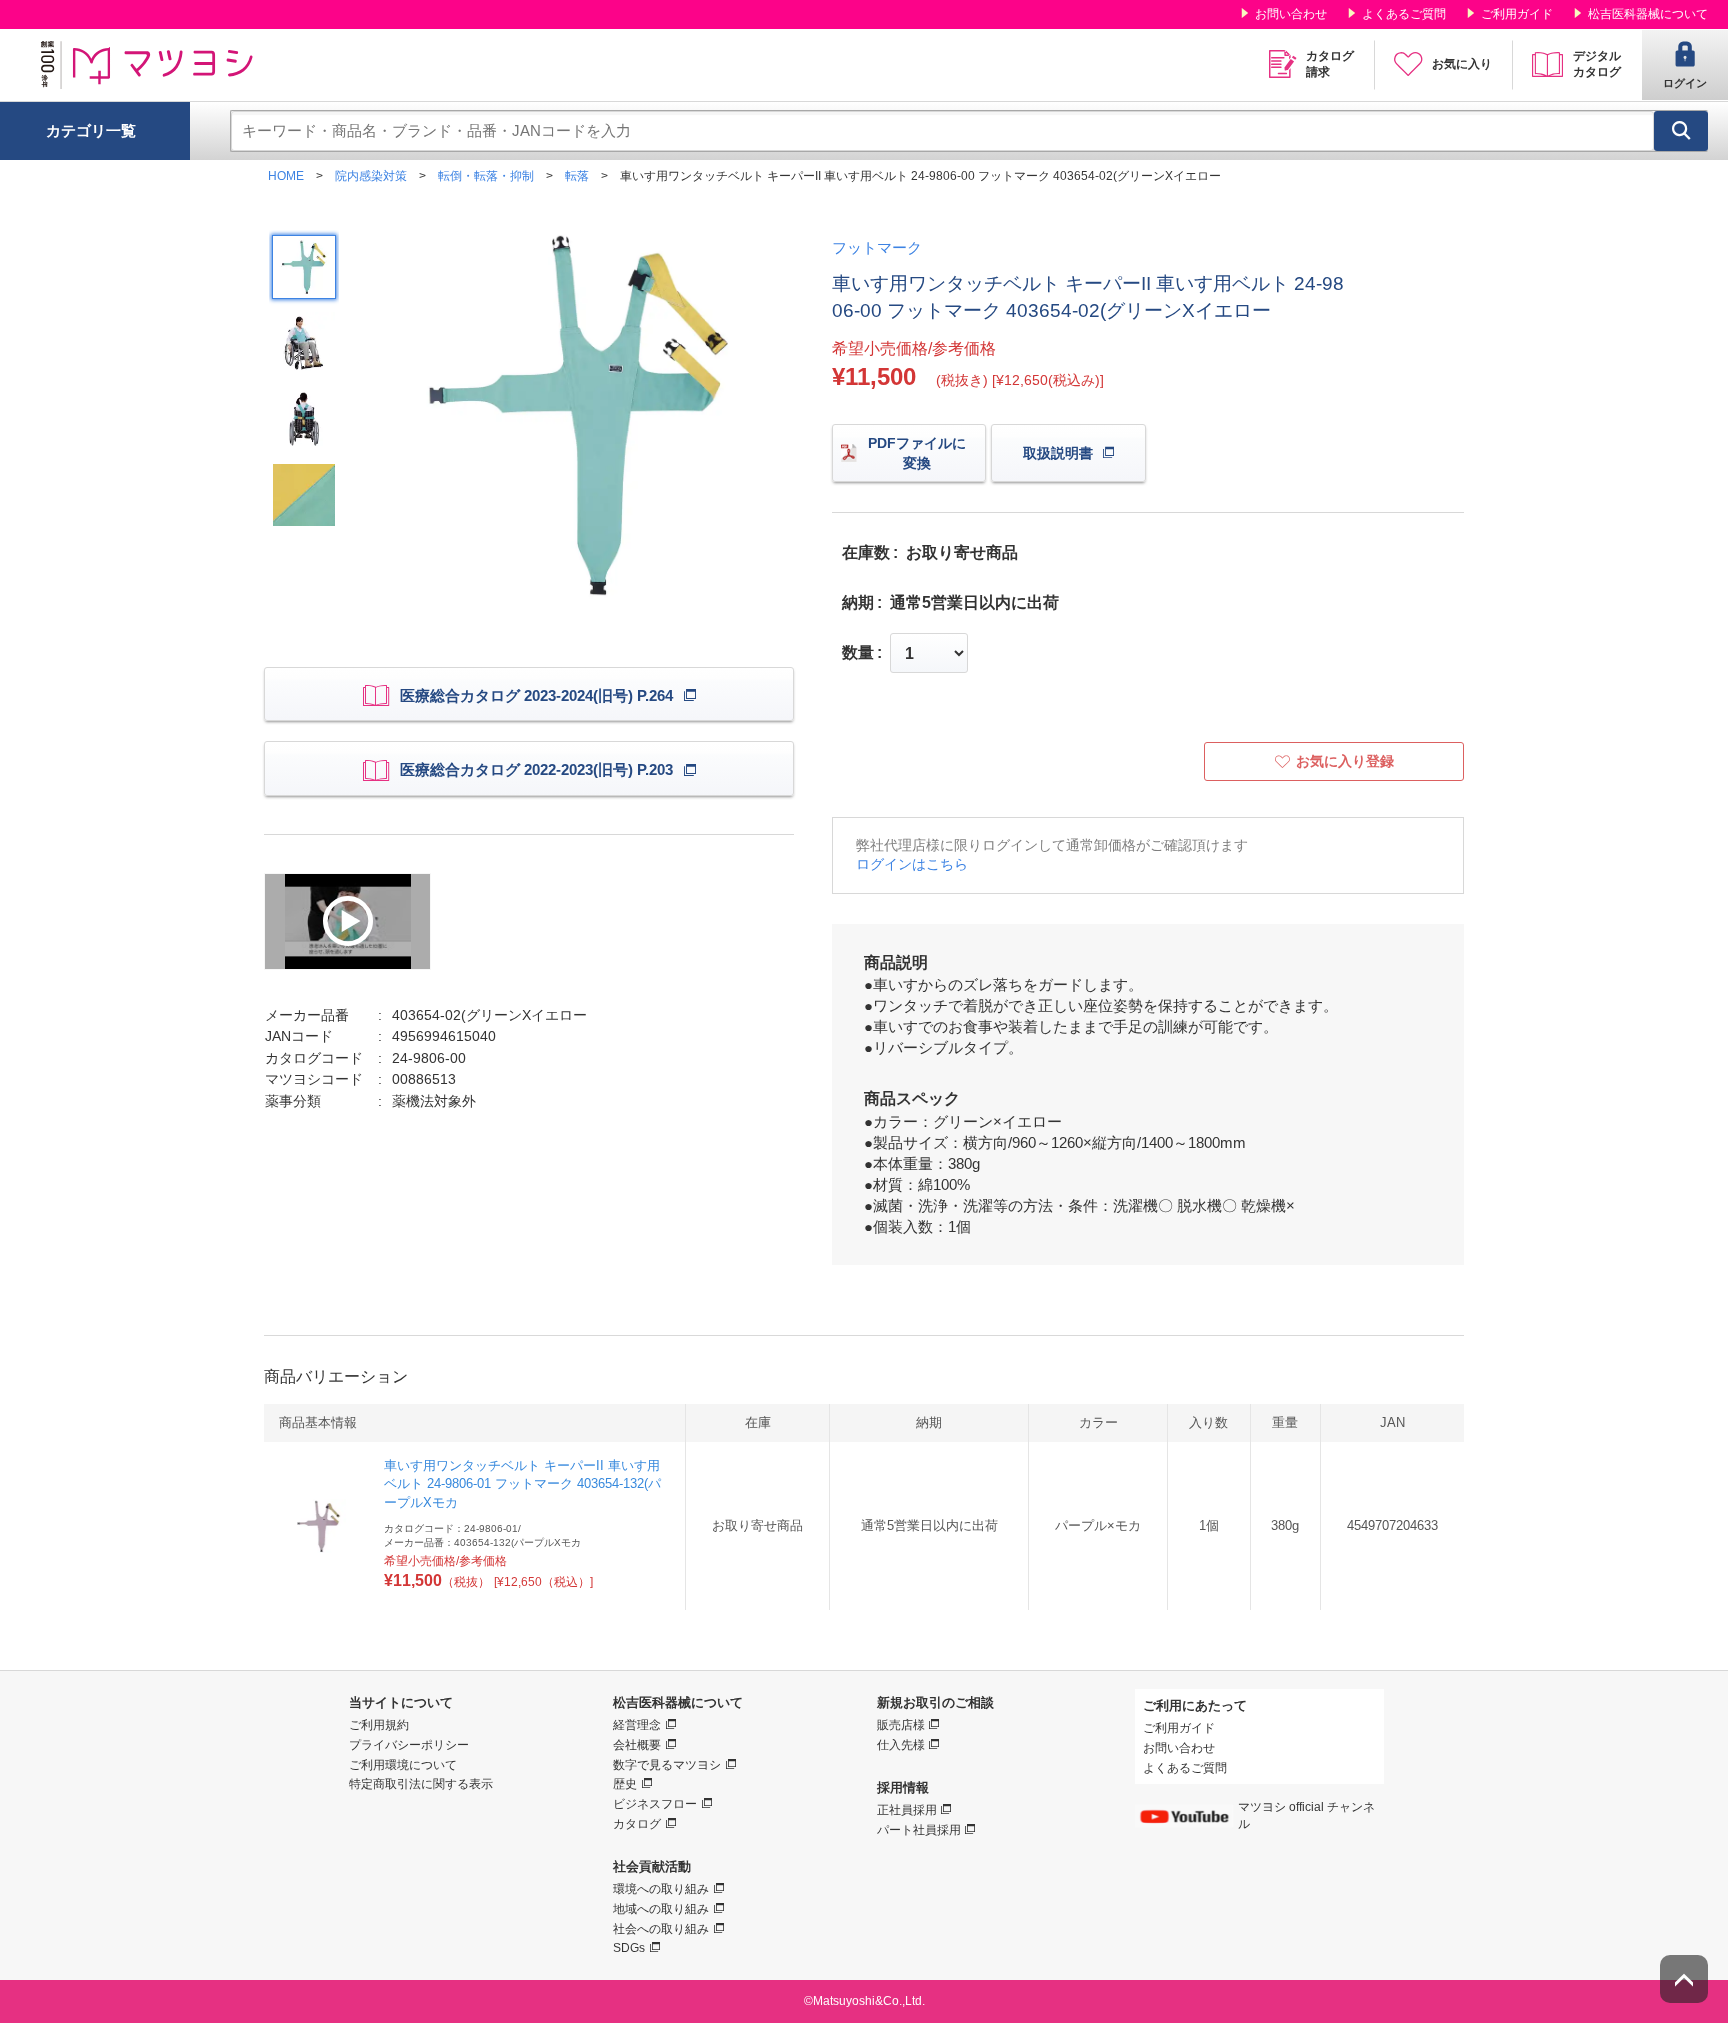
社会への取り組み (661, 1929)
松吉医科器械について (1648, 14)
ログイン (1685, 83)
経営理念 (637, 1725)
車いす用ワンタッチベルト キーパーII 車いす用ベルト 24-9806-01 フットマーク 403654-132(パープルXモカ (522, 1483)
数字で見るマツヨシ (667, 1765)
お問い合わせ (1291, 14)
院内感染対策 (371, 176)
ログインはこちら (912, 864)
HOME (286, 176)
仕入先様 (901, 1745)
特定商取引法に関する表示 (421, 1784)
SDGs (629, 1948)
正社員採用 (907, 1810)
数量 (858, 653)
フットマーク (877, 247)
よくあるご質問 (1404, 14)
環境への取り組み (661, 1889)
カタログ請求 (1330, 64)
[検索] (1681, 131)
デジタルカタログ (1597, 64)
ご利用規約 (379, 1725)
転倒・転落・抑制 (486, 176)
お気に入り (1462, 64)
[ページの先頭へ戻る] (1684, 1979)
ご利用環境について (403, 1765)
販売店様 (901, 1725)
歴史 (625, 1784)
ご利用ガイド (1517, 14)
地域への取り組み (661, 1909)
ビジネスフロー (655, 1804)
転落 (577, 176)
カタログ (637, 1824)
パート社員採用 (919, 1830)
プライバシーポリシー (409, 1745)
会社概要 (637, 1745)
